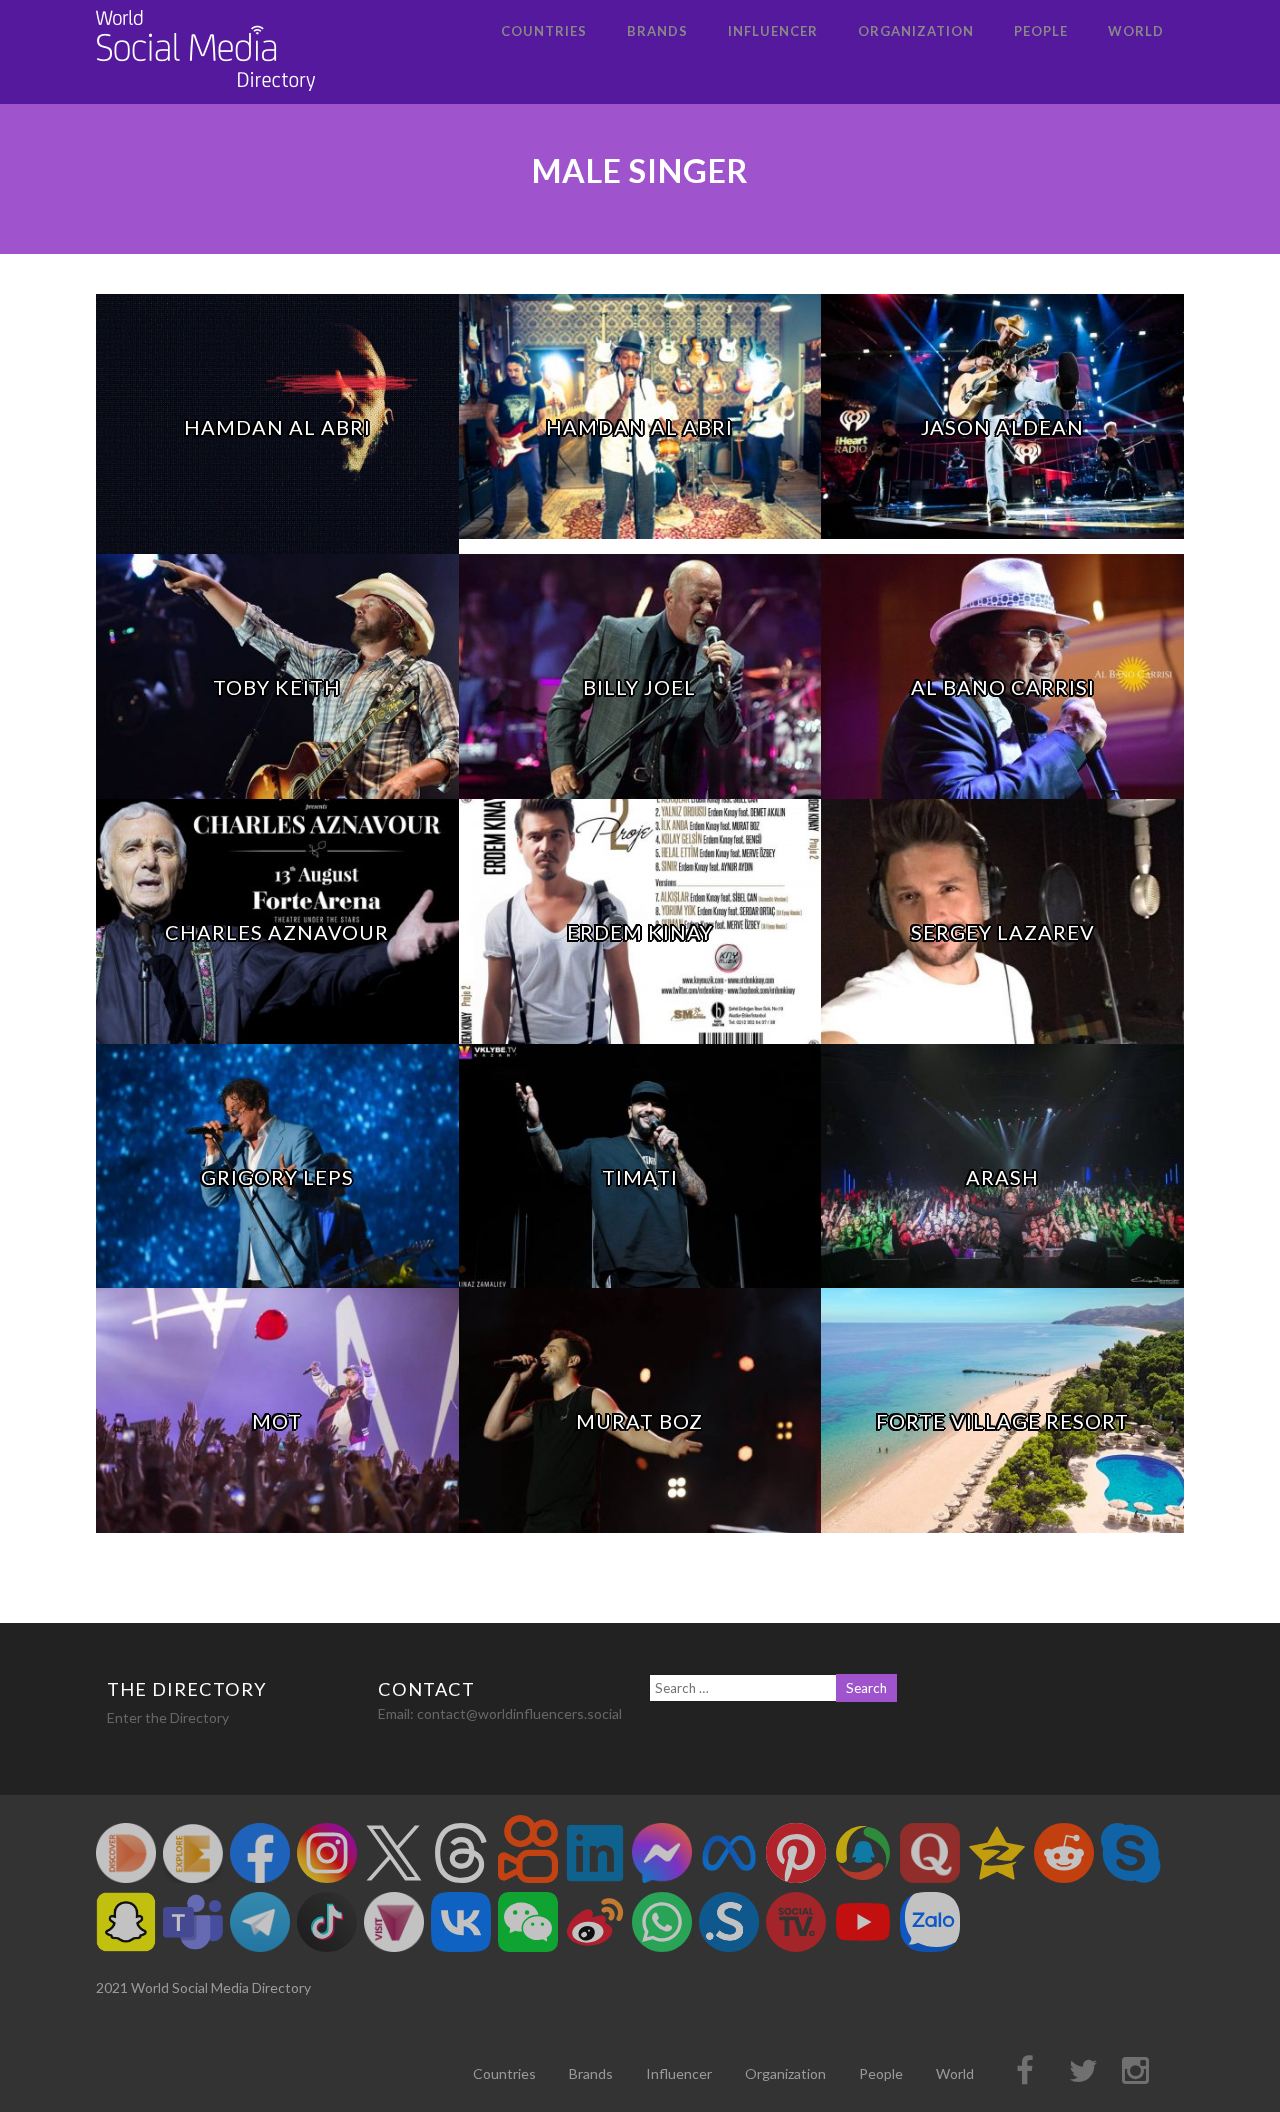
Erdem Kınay (640, 932)
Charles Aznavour (277, 932)
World (1136, 31)
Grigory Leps (277, 1177)
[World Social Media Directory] (206, 94)
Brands (657, 31)
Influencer (773, 31)
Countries (544, 31)
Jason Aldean (1002, 427)
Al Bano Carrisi (1003, 687)
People (1041, 31)
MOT (277, 1421)
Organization (916, 31)
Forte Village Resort (1002, 1421)
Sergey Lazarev (1003, 932)
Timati (640, 1177)
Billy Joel (639, 687)
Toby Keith (277, 687)
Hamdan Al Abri (277, 427)
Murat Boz (639, 1421)
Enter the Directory (168, 1717)
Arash (1002, 1177)
